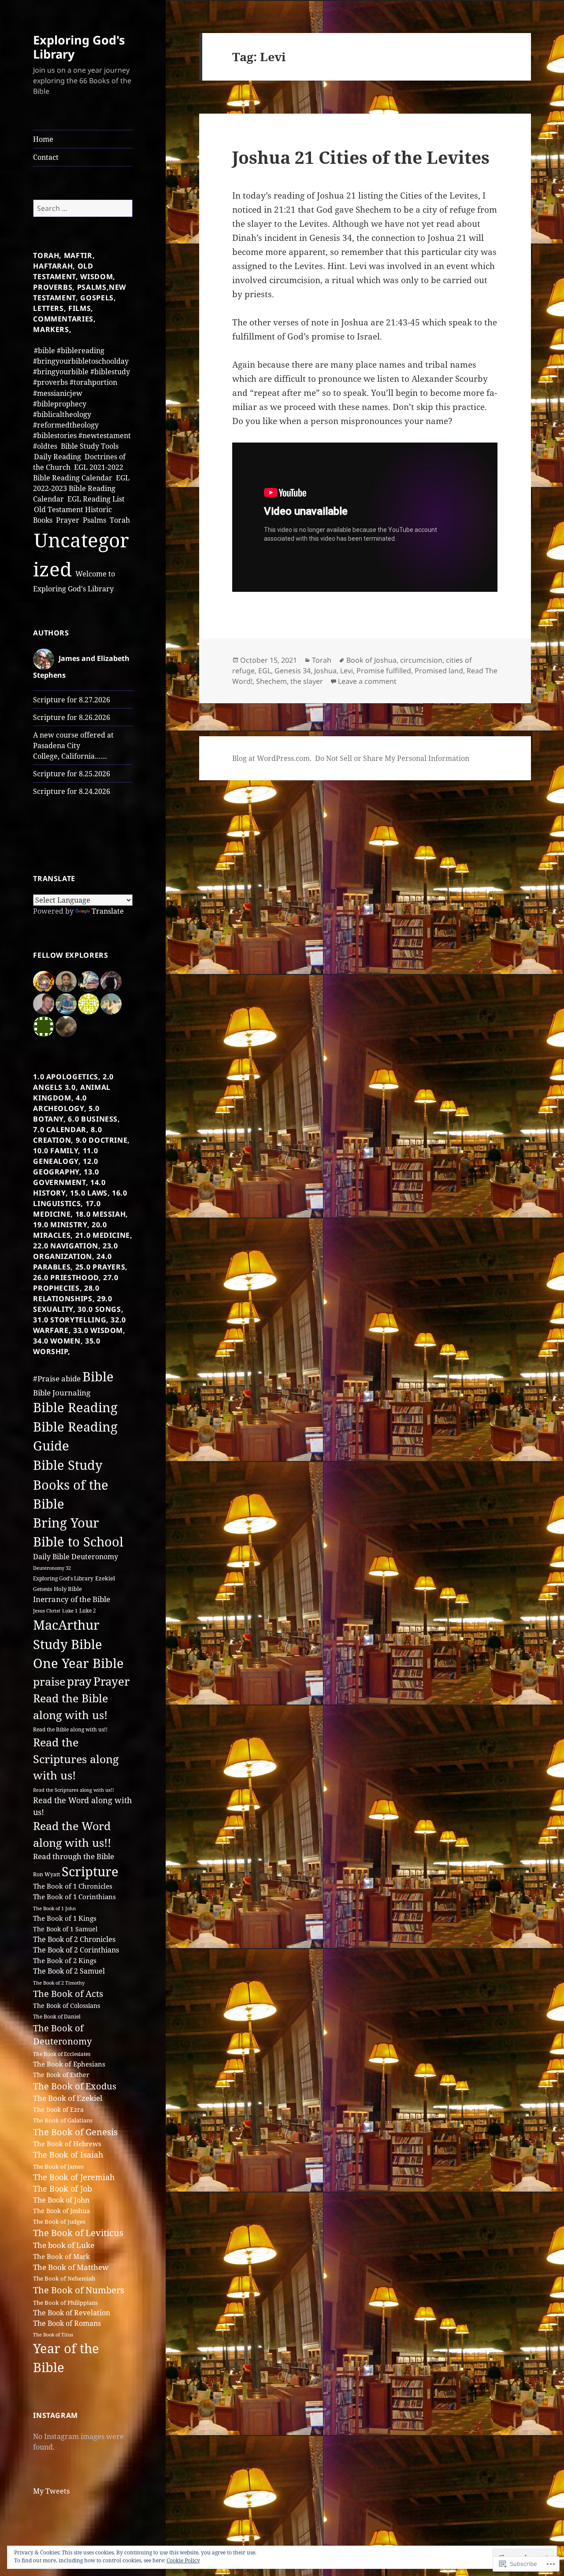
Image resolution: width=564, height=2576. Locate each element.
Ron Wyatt (46, 1874)
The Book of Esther (61, 2075)
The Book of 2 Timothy (59, 1983)
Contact (46, 157)
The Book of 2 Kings (65, 1961)
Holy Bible (68, 1589)
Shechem (271, 681)
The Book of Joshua (61, 2211)
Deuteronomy (95, 1557)
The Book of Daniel (57, 2017)
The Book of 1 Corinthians (74, 1897)
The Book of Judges (59, 2222)
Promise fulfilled (384, 671)
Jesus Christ (47, 1611)
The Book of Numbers (79, 2290)
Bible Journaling (62, 1392)
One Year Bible (78, 1663)
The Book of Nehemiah (64, 2278)
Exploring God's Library (79, 47)
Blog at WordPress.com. (272, 758)
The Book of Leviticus (78, 2233)
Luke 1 (70, 1611)
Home (43, 139)
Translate (108, 911)
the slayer (307, 681)
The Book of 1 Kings (65, 1918)
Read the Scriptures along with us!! (74, 1790)
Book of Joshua (371, 660)
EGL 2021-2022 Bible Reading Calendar (78, 472)
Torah (120, 520)
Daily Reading (58, 457)
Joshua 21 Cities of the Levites (361, 157)
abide (71, 1378)
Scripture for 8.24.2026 (72, 791)
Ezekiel (105, 1578)
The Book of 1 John (54, 1908)
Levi (347, 671)
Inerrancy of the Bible (72, 1599)
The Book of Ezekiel (68, 2098)
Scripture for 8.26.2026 (72, 717)
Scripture (90, 1871)
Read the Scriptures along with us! (76, 1759)
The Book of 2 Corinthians (76, 1950)
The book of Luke (64, 2245)
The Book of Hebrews (67, 2144)
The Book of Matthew (71, 2267)
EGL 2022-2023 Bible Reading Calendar (81, 488)
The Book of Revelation (72, 2313)
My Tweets (51, 2491)
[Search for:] (83, 208)
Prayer (68, 520)
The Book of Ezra (58, 2109)
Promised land (439, 671)
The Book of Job (63, 2188)
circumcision (421, 660)
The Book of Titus (53, 2334)
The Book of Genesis (75, 2132)
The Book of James (58, 2166)
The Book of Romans (67, 2323)
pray (79, 1681)
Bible (98, 1377)
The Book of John (61, 2200)
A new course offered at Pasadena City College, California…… (73, 745)
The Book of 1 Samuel (65, 1929)
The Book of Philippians (65, 2303)
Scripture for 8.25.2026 (72, 774)
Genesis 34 (293, 671)
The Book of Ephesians (69, 2064)
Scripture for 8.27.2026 (72, 700)
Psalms (95, 520)
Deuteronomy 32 (52, 1568)
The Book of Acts (68, 1994)
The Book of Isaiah (68, 2155)
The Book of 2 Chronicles (74, 1939)
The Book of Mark (61, 2256)
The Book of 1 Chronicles (73, 1886)
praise (49, 1681)
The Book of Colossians (67, 2006)
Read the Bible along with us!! (70, 1729)
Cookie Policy (183, 2560)
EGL (265, 671)
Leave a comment (367, 681)
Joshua (325, 671)
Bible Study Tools (90, 446)
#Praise (46, 1378)
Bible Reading (75, 1407)
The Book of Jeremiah (74, 2177)
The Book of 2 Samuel (69, 1971)
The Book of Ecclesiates (62, 2054)
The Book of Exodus (75, 2086)
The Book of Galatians (63, 2120)
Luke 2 (88, 1611)
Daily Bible (51, 1556)
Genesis (43, 1589)
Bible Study (68, 1465)
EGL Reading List (96, 499)
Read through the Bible (74, 1856)
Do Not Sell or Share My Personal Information (392, 758)
